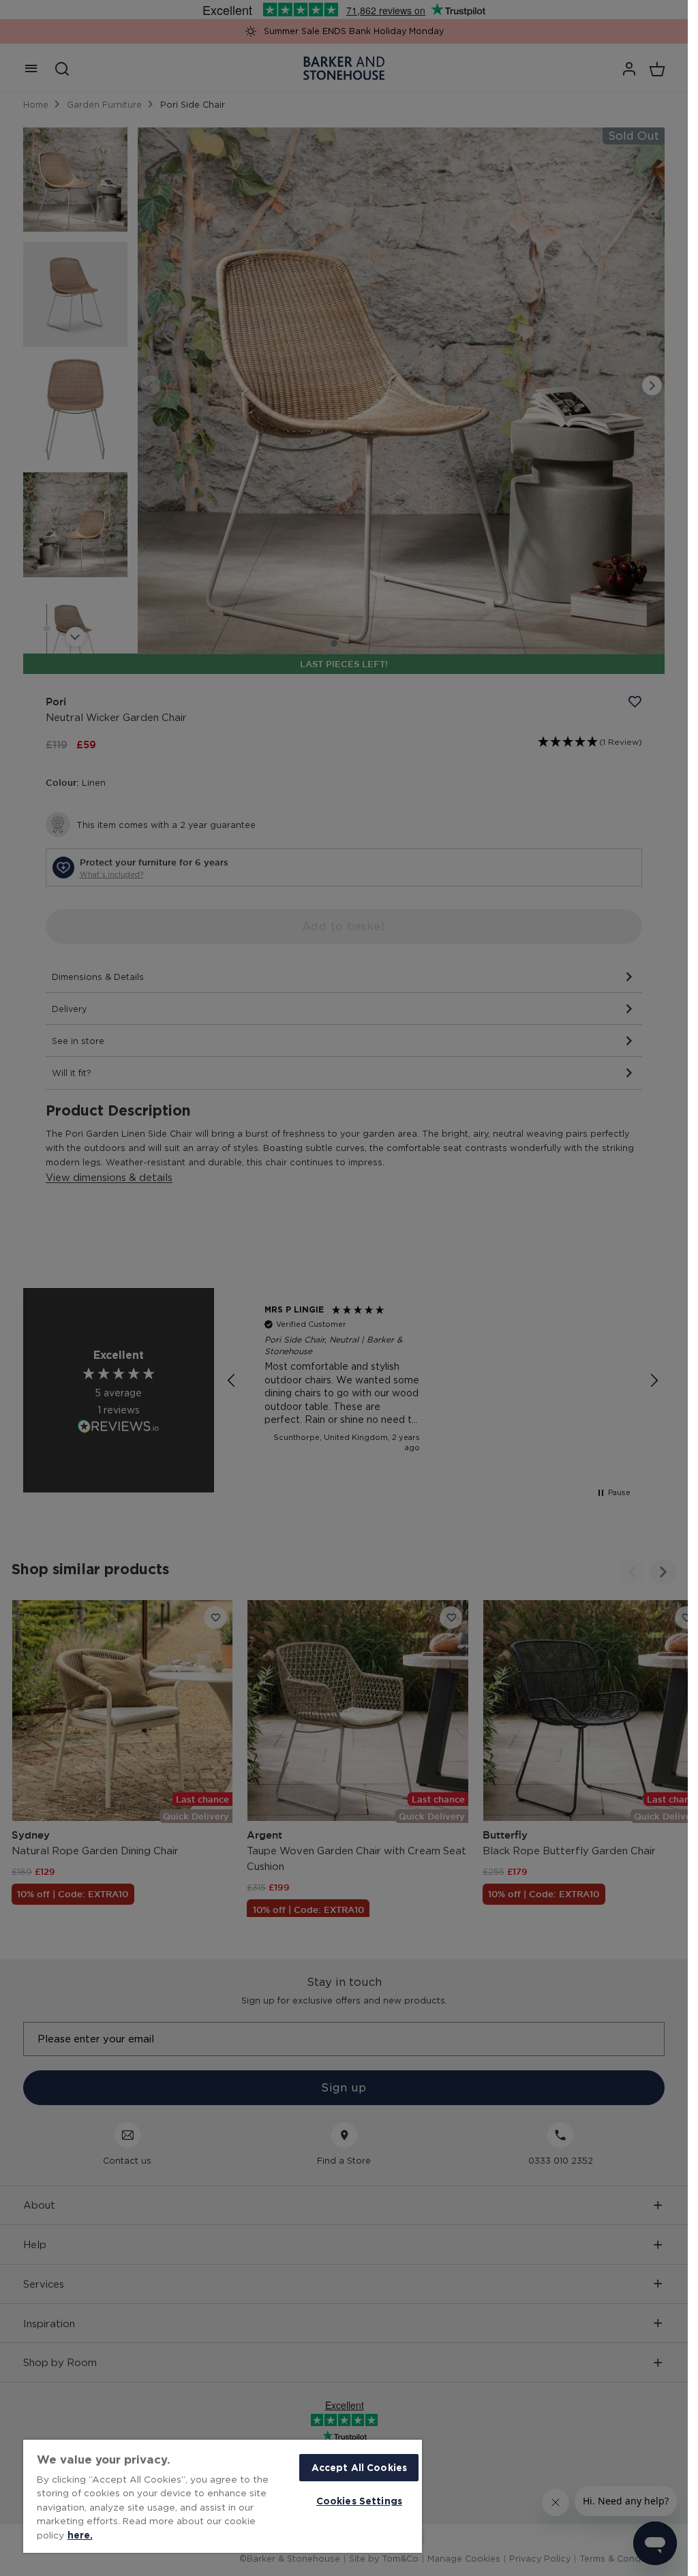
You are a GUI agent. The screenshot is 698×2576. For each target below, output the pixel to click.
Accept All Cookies (359, 2467)
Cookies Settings (359, 2501)
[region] (223, 2496)
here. (80, 2535)
